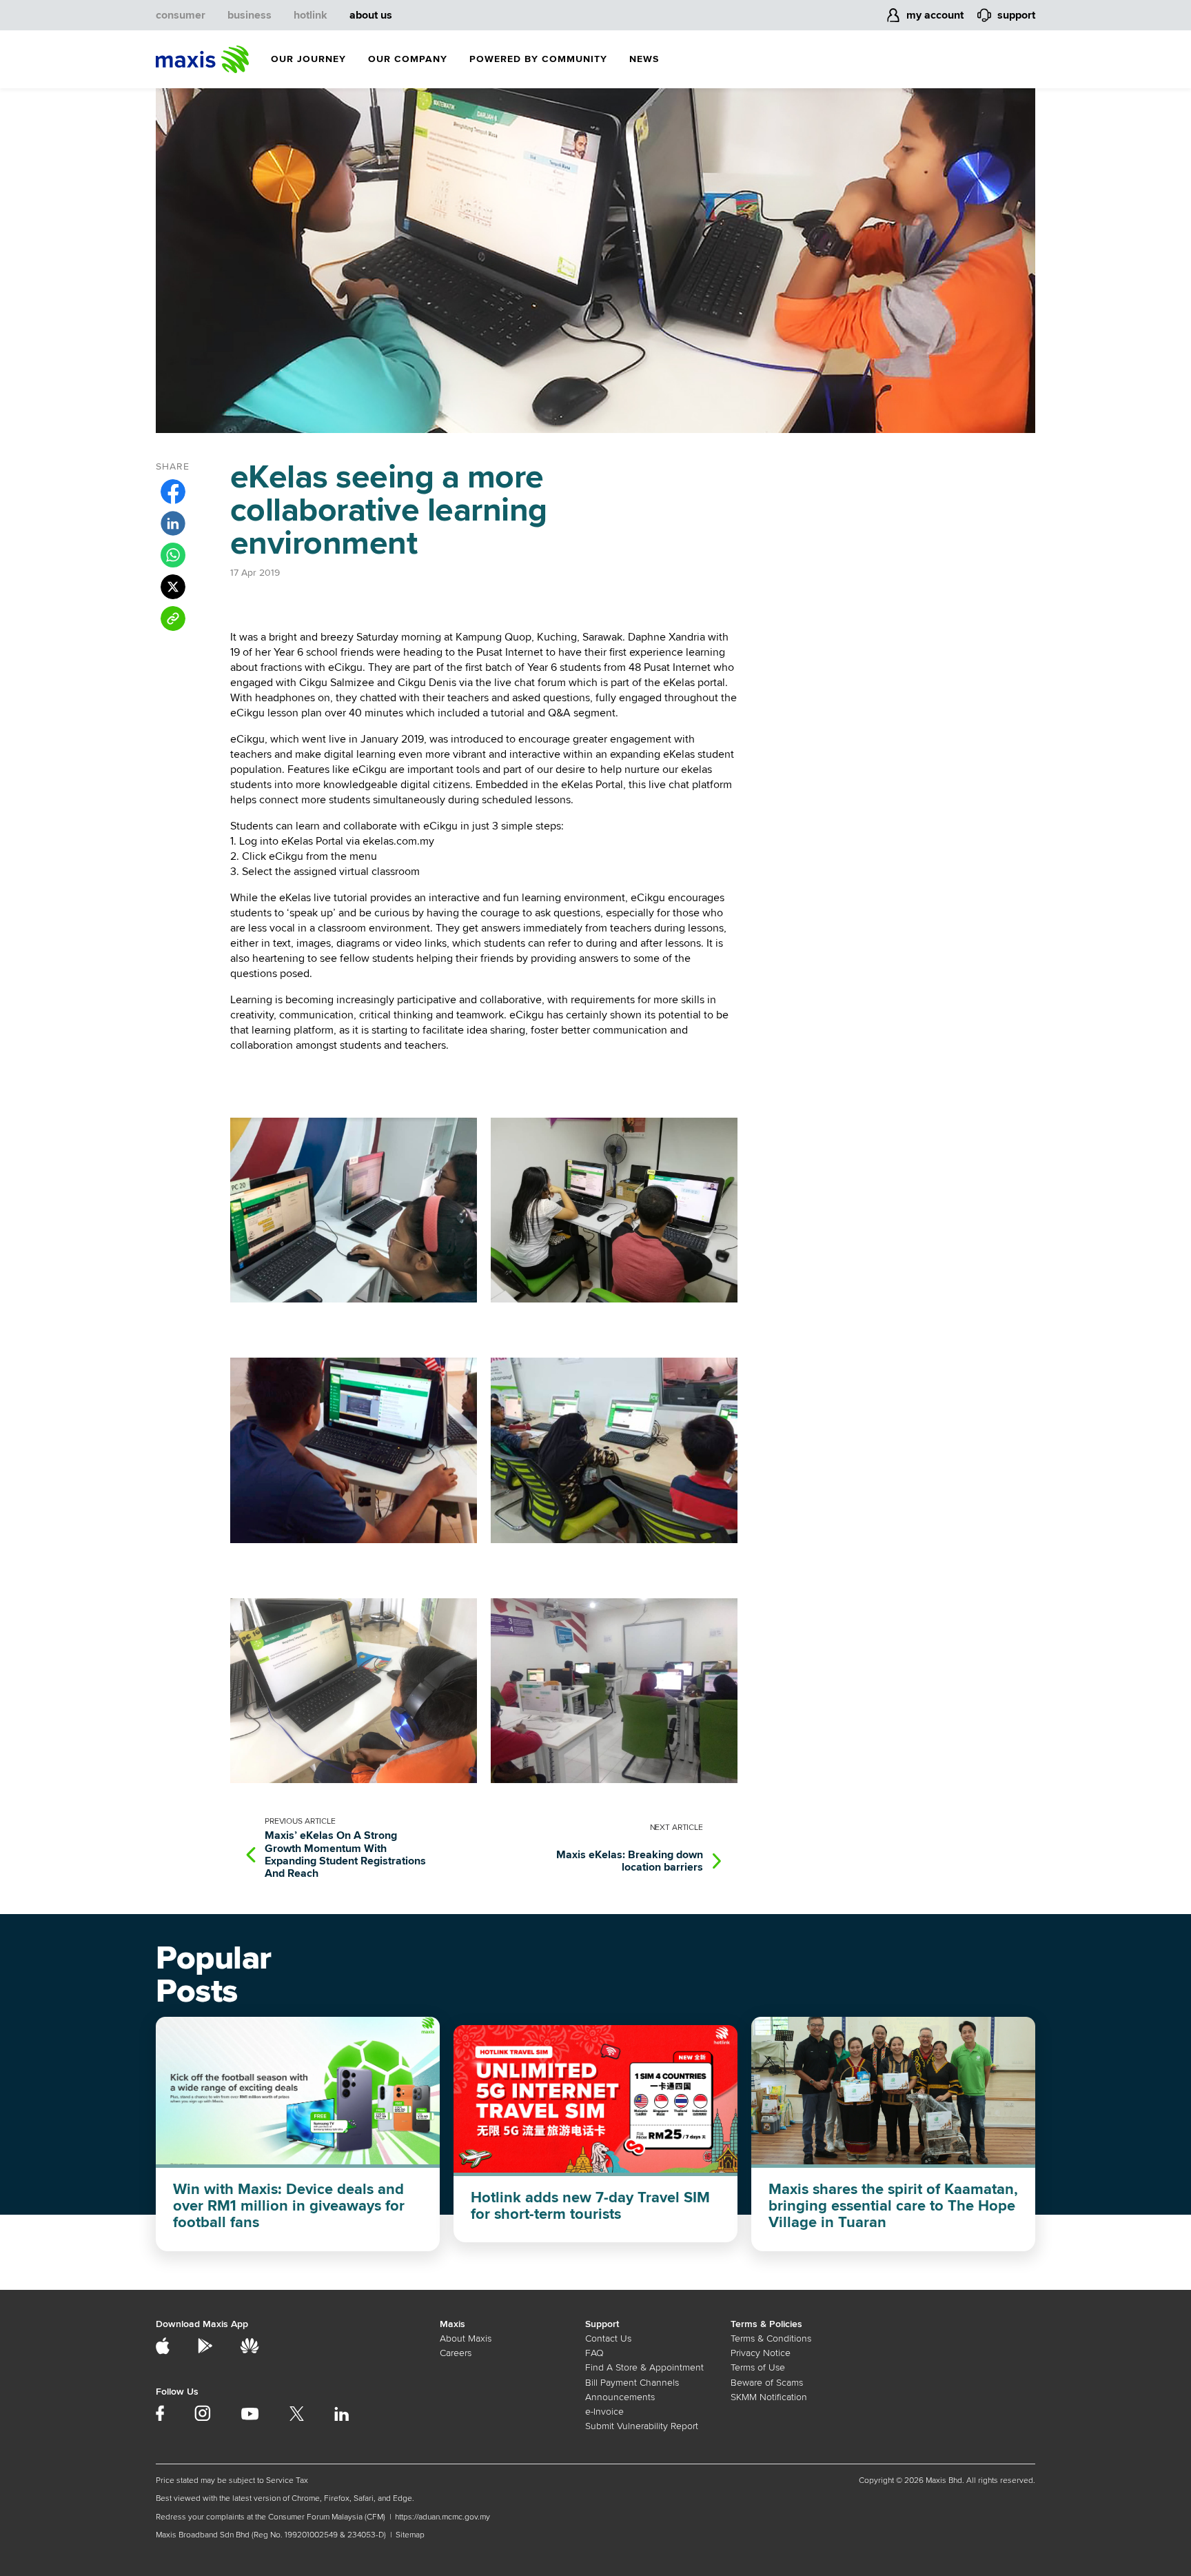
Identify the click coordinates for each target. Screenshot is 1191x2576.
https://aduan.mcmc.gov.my (442, 2517)
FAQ (594, 2353)
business (250, 15)
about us (371, 15)
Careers (456, 2353)
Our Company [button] (408, 59)
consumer (181, 15)
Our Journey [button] (308, 59)
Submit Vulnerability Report (642, 2426)
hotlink (311, 15)
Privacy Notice (761, 2353)
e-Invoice (604, 2412)
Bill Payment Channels (632, 2383)
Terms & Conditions (771, 2338)
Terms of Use (758, 2367)
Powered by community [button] (538, 59)
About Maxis (466, 2338)
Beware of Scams (767, 2383)
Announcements (620, 2397)
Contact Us (608, 2338)
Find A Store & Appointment (644, 2367)
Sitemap (410, 2535)
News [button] (644, 59)
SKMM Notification (769, 2397)
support (1016, 15)
